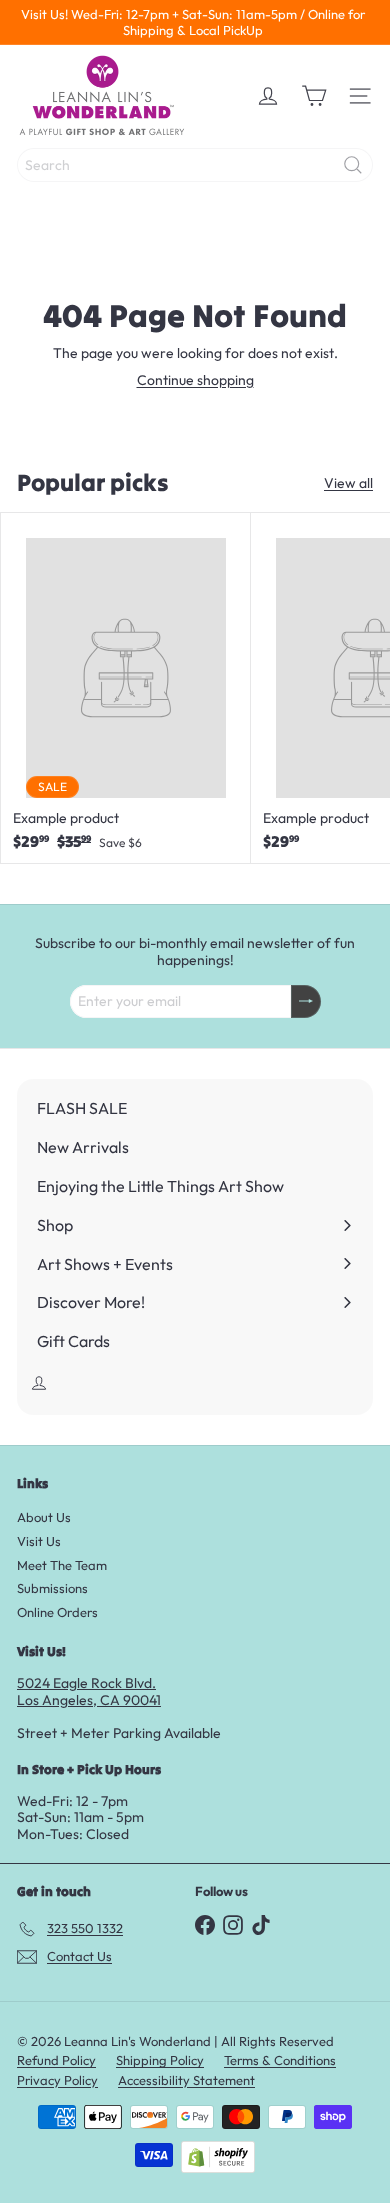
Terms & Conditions (280, 2060)
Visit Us (39, 1541)
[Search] (353, 165)
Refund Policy (56, 2060)
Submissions (52, 1588)
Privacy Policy (57, 2080)
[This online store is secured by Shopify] (218, 2157)
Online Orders (57, 1612)
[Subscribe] (306, 1001)
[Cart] (314, 96)
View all (348, 483)
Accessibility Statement (186, 2080)
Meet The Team (62, 1565)
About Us (44, 1517)
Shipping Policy (160, 2060)
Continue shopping (195, 380)
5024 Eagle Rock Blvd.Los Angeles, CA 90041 (89, 1691)
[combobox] (195, 165)
